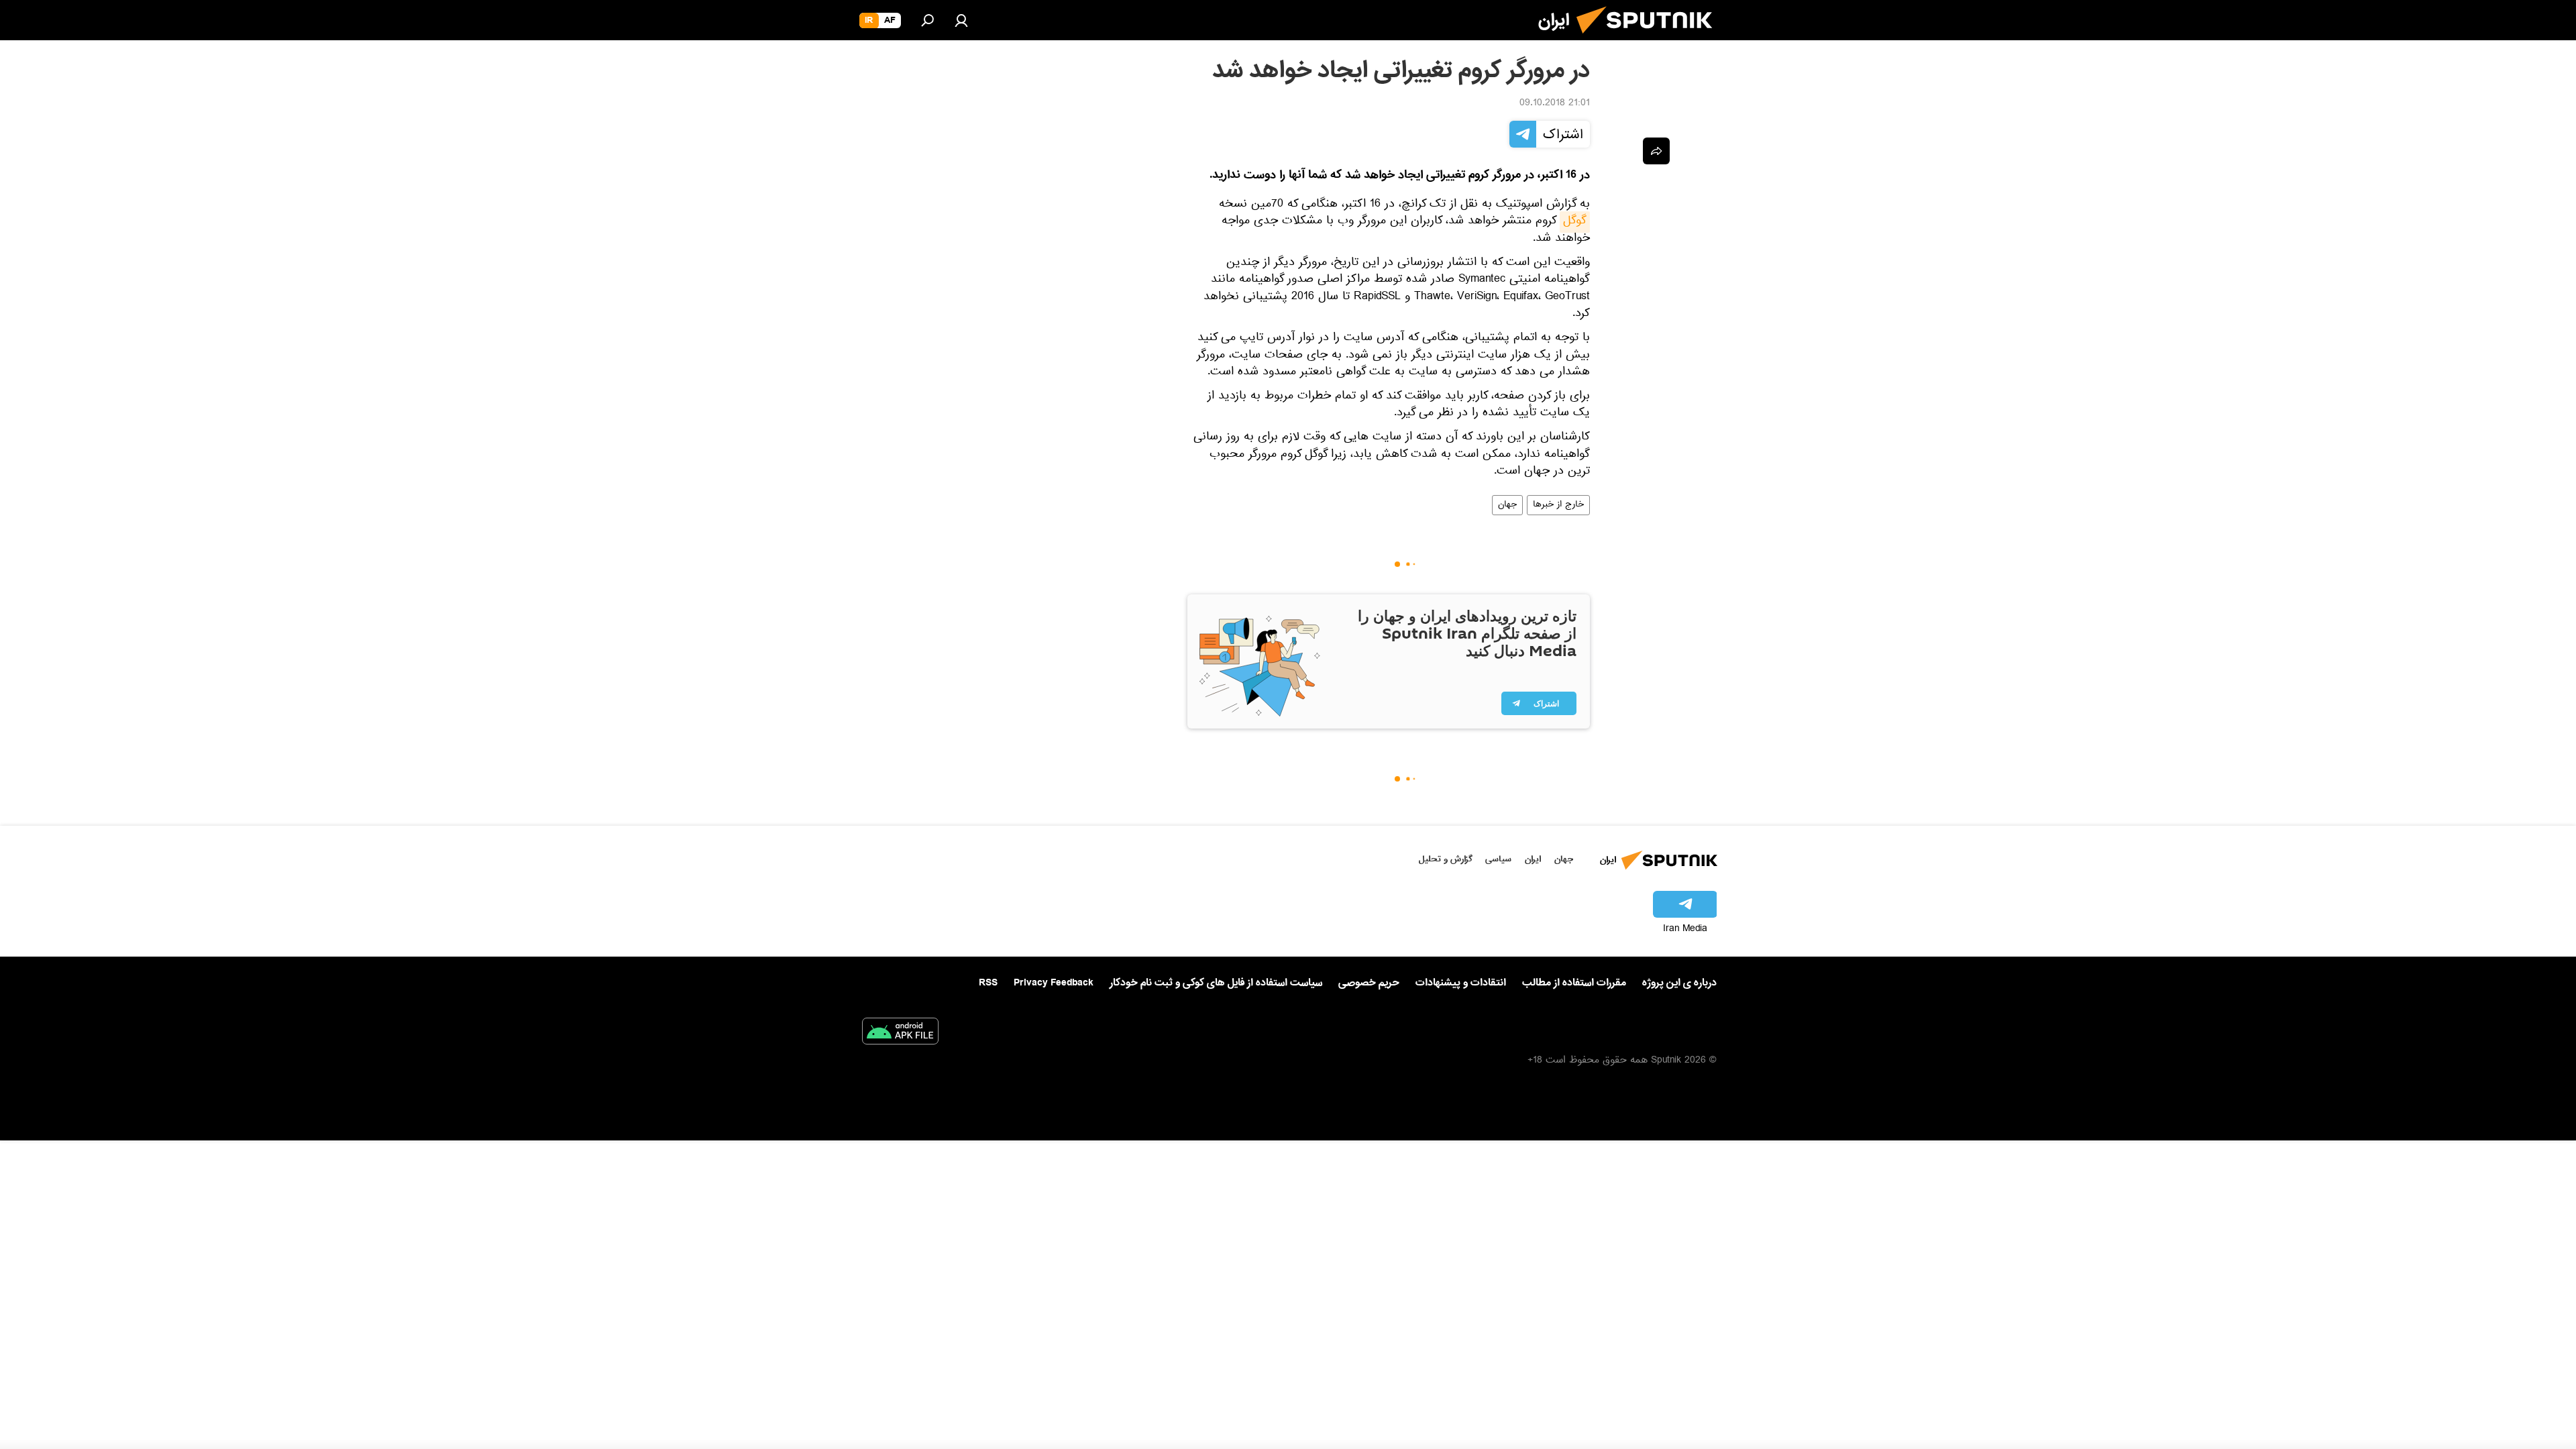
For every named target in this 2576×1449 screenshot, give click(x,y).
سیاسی (1498, 859)
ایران (1533, 859)
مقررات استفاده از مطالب (1574, 983)
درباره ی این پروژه (1679, 983)
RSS (988, 983)
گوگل (1575, 222)
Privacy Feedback (1054, 983)
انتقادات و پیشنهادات (1461, 983)
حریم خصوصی (1369, 983)
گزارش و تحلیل (1446, 859)
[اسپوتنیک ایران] (1650, 39)
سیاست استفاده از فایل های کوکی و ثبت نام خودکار (1216, 983)
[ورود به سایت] (961, 20)
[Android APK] (900, 1034)
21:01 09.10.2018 (1555, 104)
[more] (1656, 151)
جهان (1507, 505)
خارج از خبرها (1558, 505)
